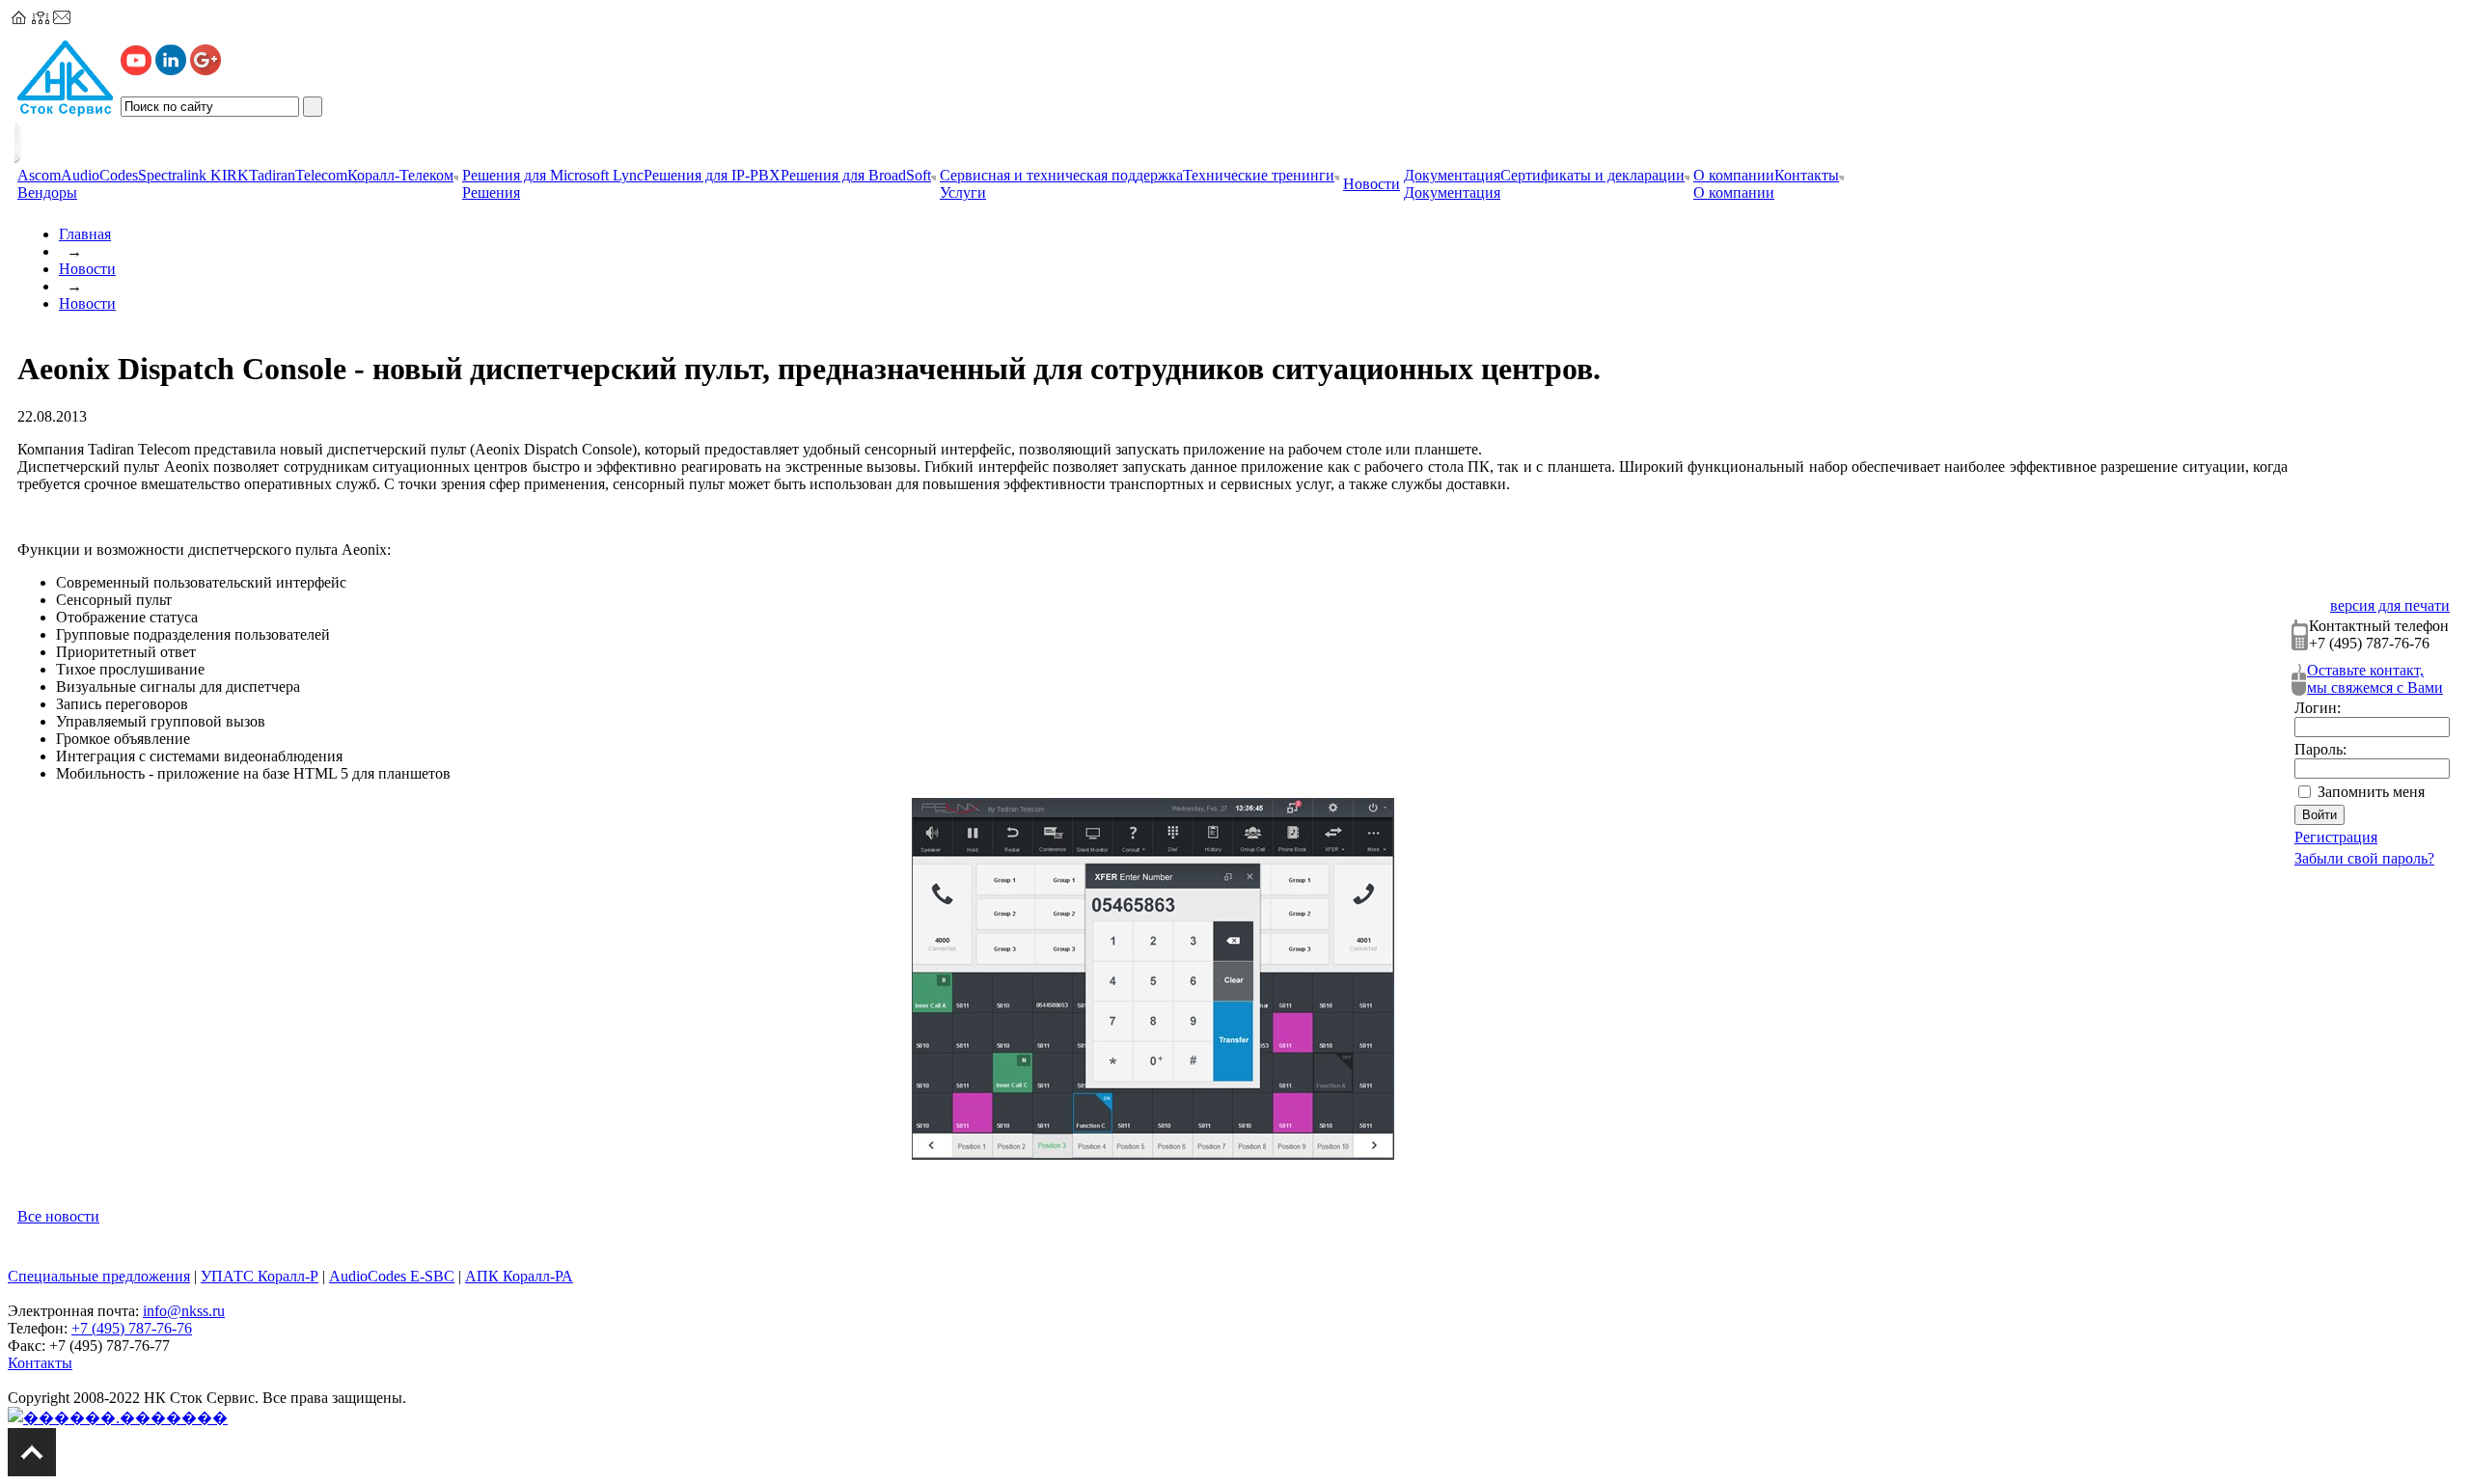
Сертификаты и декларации (1592, 175)
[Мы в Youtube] (136, 70)
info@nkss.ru (184, 1311)
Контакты (1807, 175)
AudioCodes (99, 175)
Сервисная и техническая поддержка (1061, 175)
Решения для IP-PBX (712, 175)
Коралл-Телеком (400, 175)
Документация (1452, 175)
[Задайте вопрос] (62, 19)
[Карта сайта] (41, 19)
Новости (87, 269)
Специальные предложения (99, 1276)
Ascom (39, 175)
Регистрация (2336, 837)
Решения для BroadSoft (856, 175)
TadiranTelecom (298, 175)
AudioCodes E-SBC (392, 1276)
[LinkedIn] (171, 70)
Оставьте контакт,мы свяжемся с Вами (2375, 679)
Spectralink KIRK (193, 175)
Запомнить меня (2371, 792)
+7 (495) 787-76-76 (132, 1328)
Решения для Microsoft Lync (553, 175)
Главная (85, 234)
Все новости (58, 1216)
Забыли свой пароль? (2364, 858)
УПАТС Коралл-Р (260, 1276)
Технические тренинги (1259, 175)
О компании (1734, 175)
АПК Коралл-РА (519, 1276)
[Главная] (19, 19)
